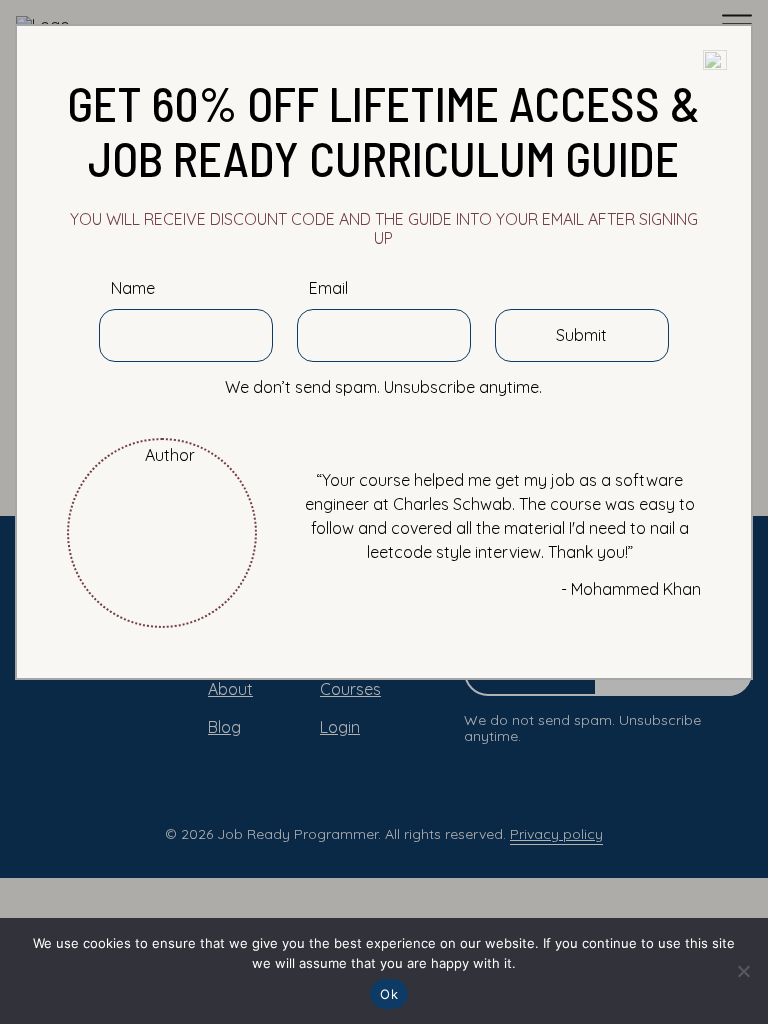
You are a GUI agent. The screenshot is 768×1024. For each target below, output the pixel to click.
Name (133, 288)
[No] (743, 971)
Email (328, 288)
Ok (389, 994)
